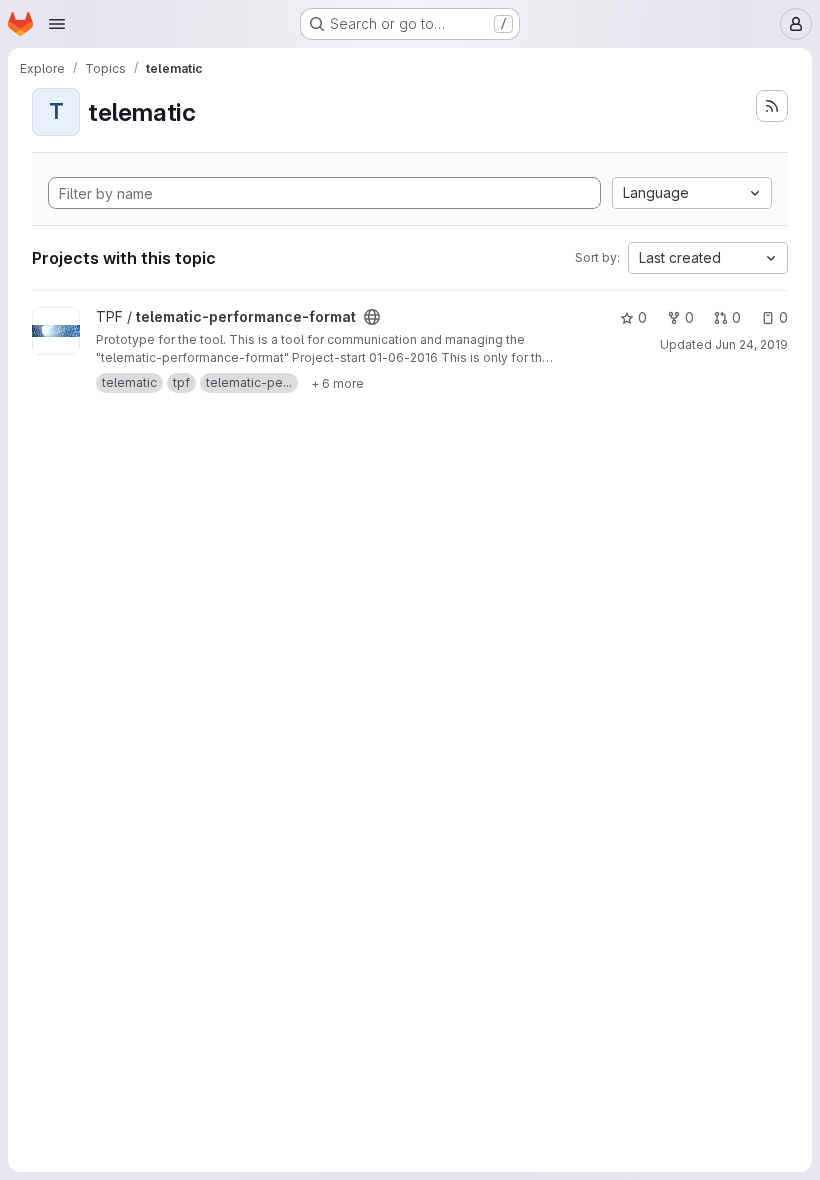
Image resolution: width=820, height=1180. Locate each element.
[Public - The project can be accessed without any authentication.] (372, 317)
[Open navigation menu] (57, 24)
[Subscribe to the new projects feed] (772, 106)
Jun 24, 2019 (751, 344)
